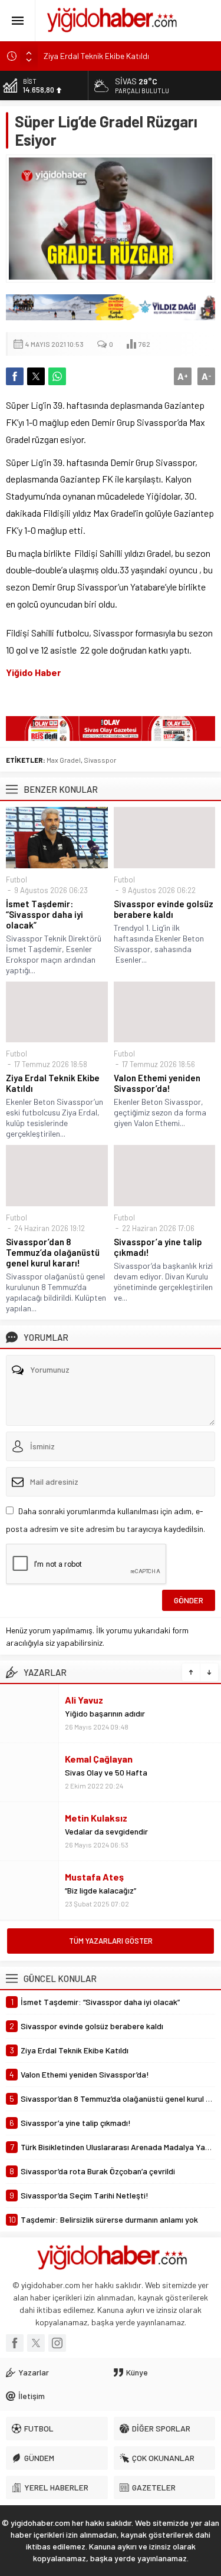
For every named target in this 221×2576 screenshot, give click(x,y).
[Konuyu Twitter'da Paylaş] (36, 376)
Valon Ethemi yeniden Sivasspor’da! (157, 1083)
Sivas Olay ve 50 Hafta (106, 1772)
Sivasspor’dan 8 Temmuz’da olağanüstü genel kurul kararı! (53, 1252)
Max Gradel (64, 760)
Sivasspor (100, 760)
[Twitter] (36, 2343)
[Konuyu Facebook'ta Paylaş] (15, 376)
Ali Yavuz (84, 1700)
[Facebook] (15, 2343)
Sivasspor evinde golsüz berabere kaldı (164, 909)
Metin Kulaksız (96, 1818)
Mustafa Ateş (94, 1877)
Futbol (17, 880)
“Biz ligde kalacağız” (100, 1890)
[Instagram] (57, 2343)
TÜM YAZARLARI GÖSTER (111, 1941)
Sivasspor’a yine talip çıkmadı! (158, 1247)
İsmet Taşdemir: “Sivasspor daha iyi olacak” (44, 914)
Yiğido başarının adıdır (105, 1713)
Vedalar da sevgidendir (106, 1831)
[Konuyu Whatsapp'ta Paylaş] (57, 376)
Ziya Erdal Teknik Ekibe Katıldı (96, 56)
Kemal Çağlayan (99, 1759)
